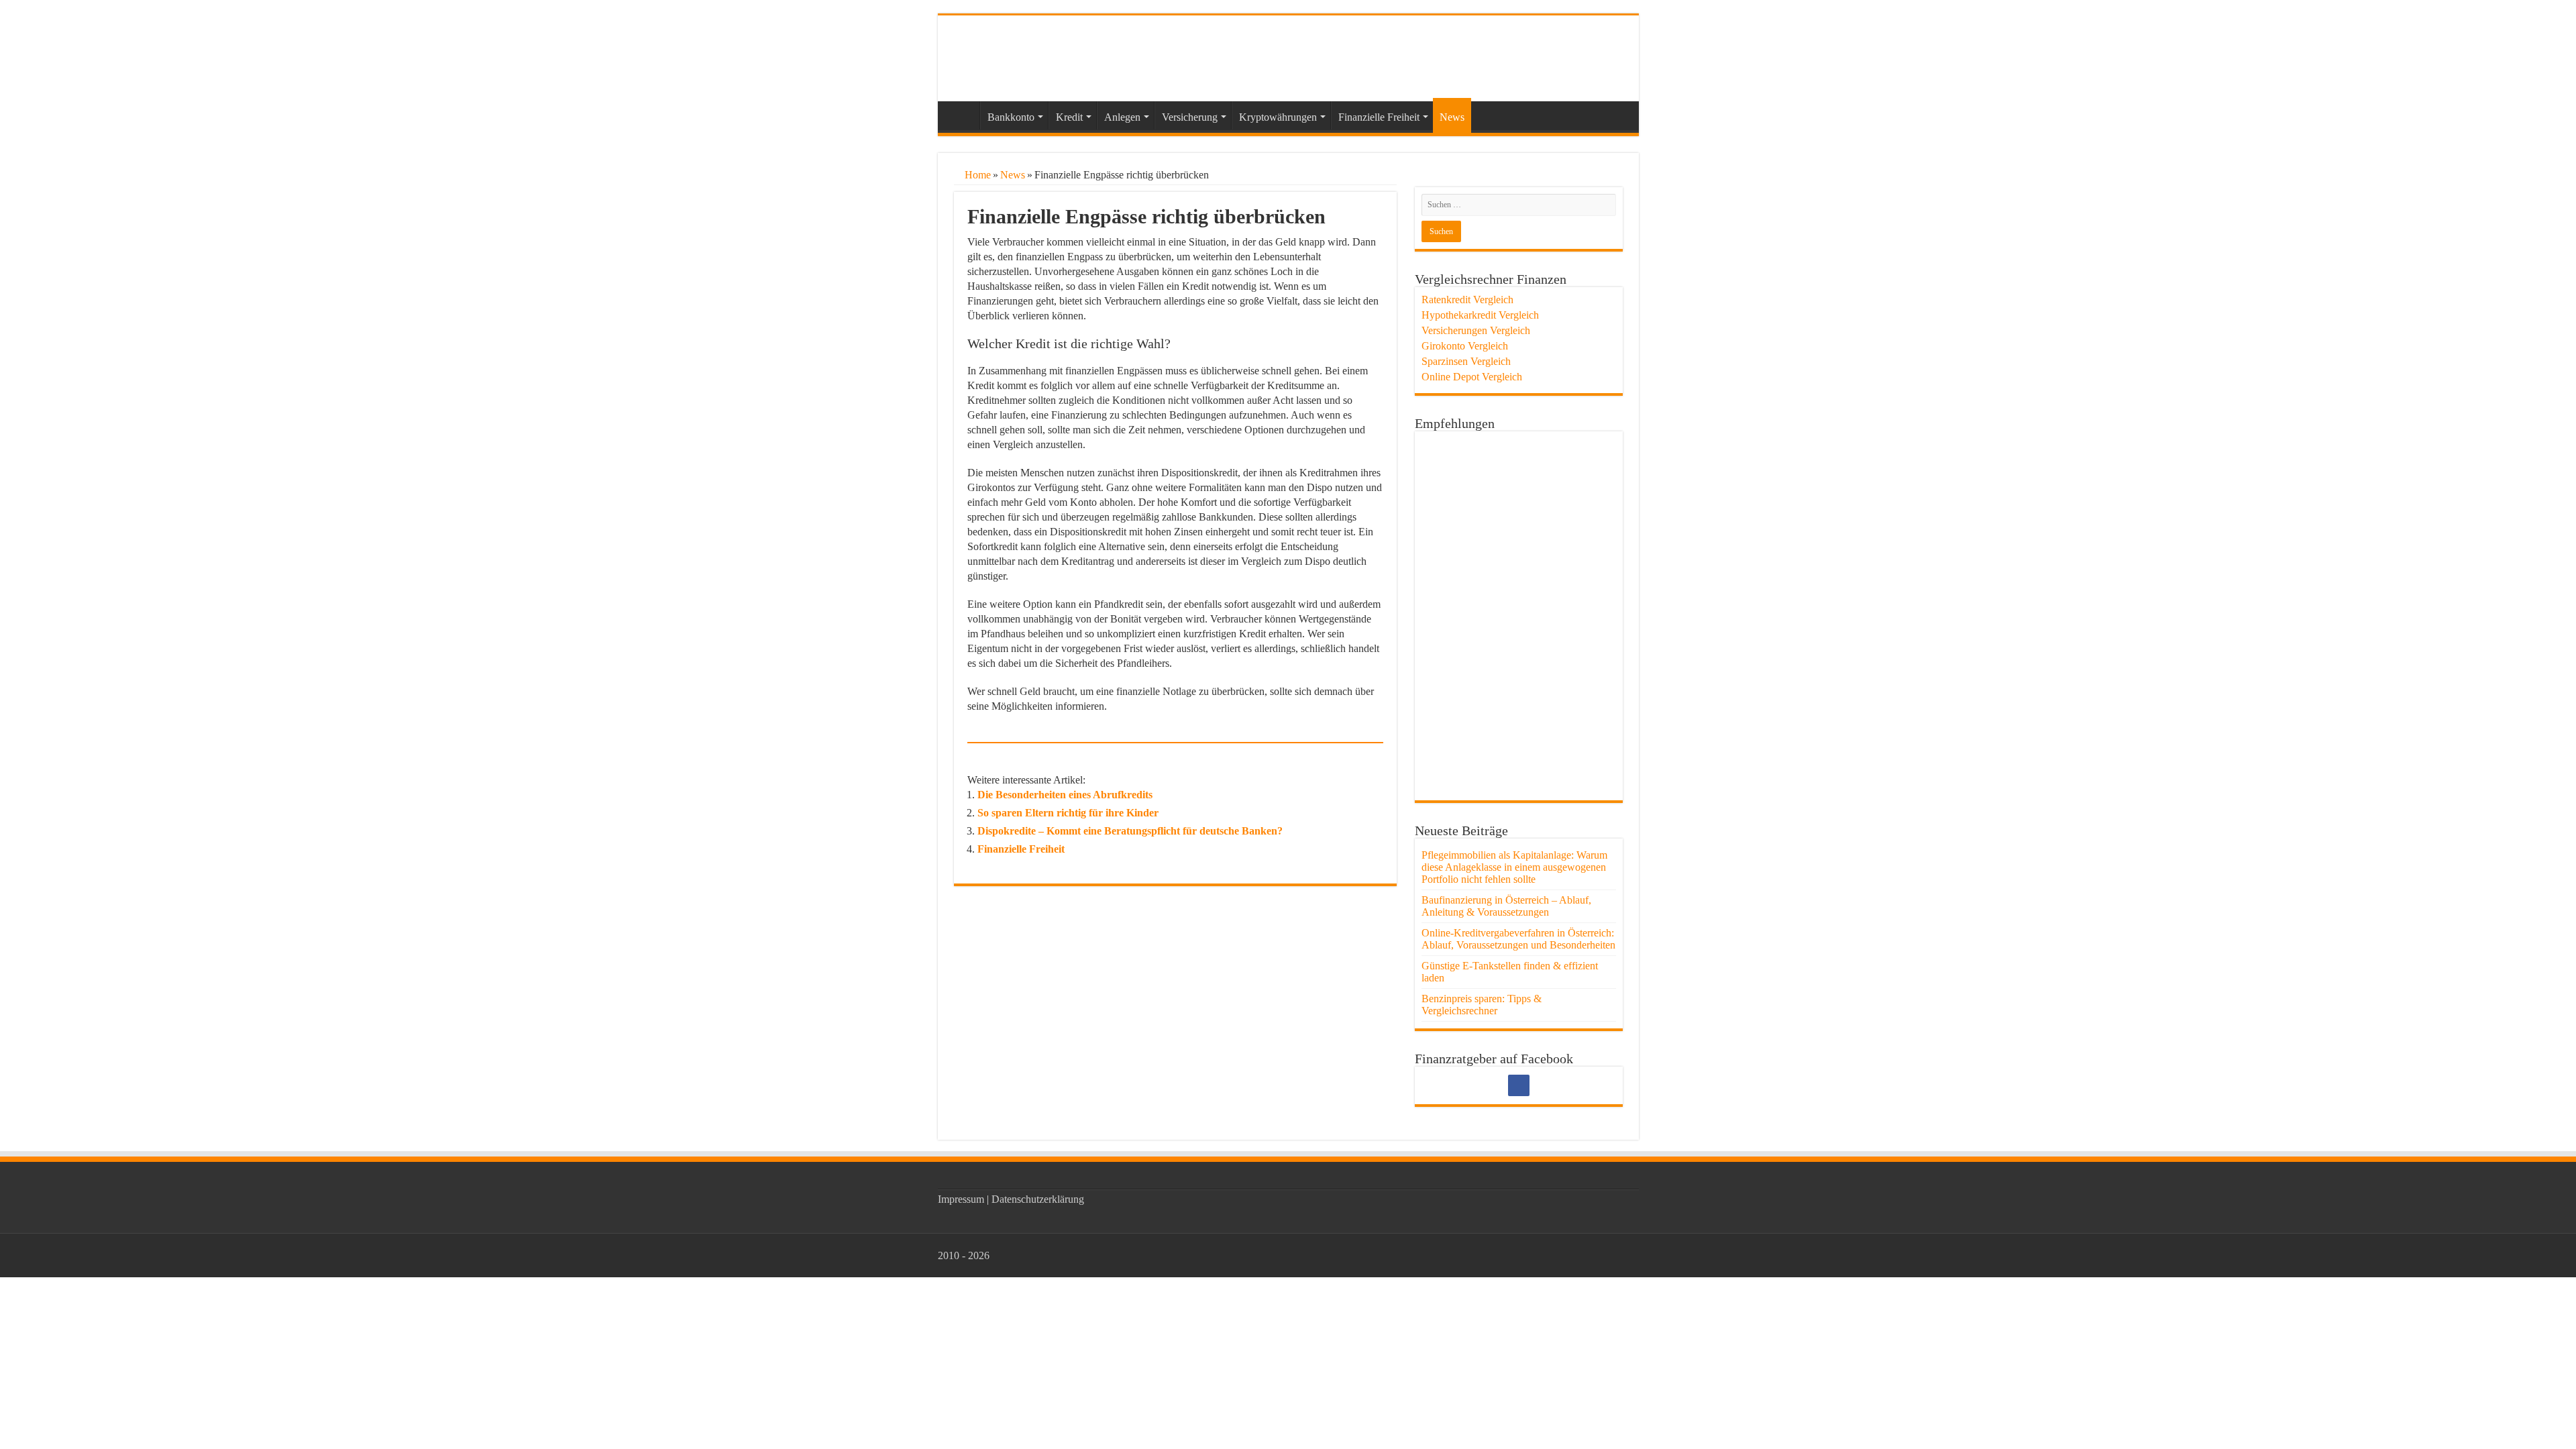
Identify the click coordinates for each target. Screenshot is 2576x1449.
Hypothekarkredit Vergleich (1480, 315)
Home (976, 175)
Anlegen (1122, 117)
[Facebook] (1519, 1085)
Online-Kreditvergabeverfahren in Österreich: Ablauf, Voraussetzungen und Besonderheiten (1518, 939)
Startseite (962, 115)
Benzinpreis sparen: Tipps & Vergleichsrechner (1482, 1005)
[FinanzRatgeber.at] (1042, 56)
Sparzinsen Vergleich (1466, 361)
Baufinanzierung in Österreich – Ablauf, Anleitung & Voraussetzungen (1506, 906)
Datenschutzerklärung (1038, 1199)
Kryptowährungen (1278, 117)
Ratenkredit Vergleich (1467, 300)
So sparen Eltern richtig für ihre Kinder (1068, 813)
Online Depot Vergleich (1472, 377)
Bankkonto (1011, 117)
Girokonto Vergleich (1465, 346)
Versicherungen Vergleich (1476, 330)
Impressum (961, 1199)
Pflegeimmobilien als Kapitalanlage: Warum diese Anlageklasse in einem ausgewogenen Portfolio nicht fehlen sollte (1514, 867)
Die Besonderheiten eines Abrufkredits (1065, 795)
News (1452, 117)
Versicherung (1190, 117)
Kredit (1069, 117)
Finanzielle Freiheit (1379, 117)
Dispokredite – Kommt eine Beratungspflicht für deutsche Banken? (1130, 831)
